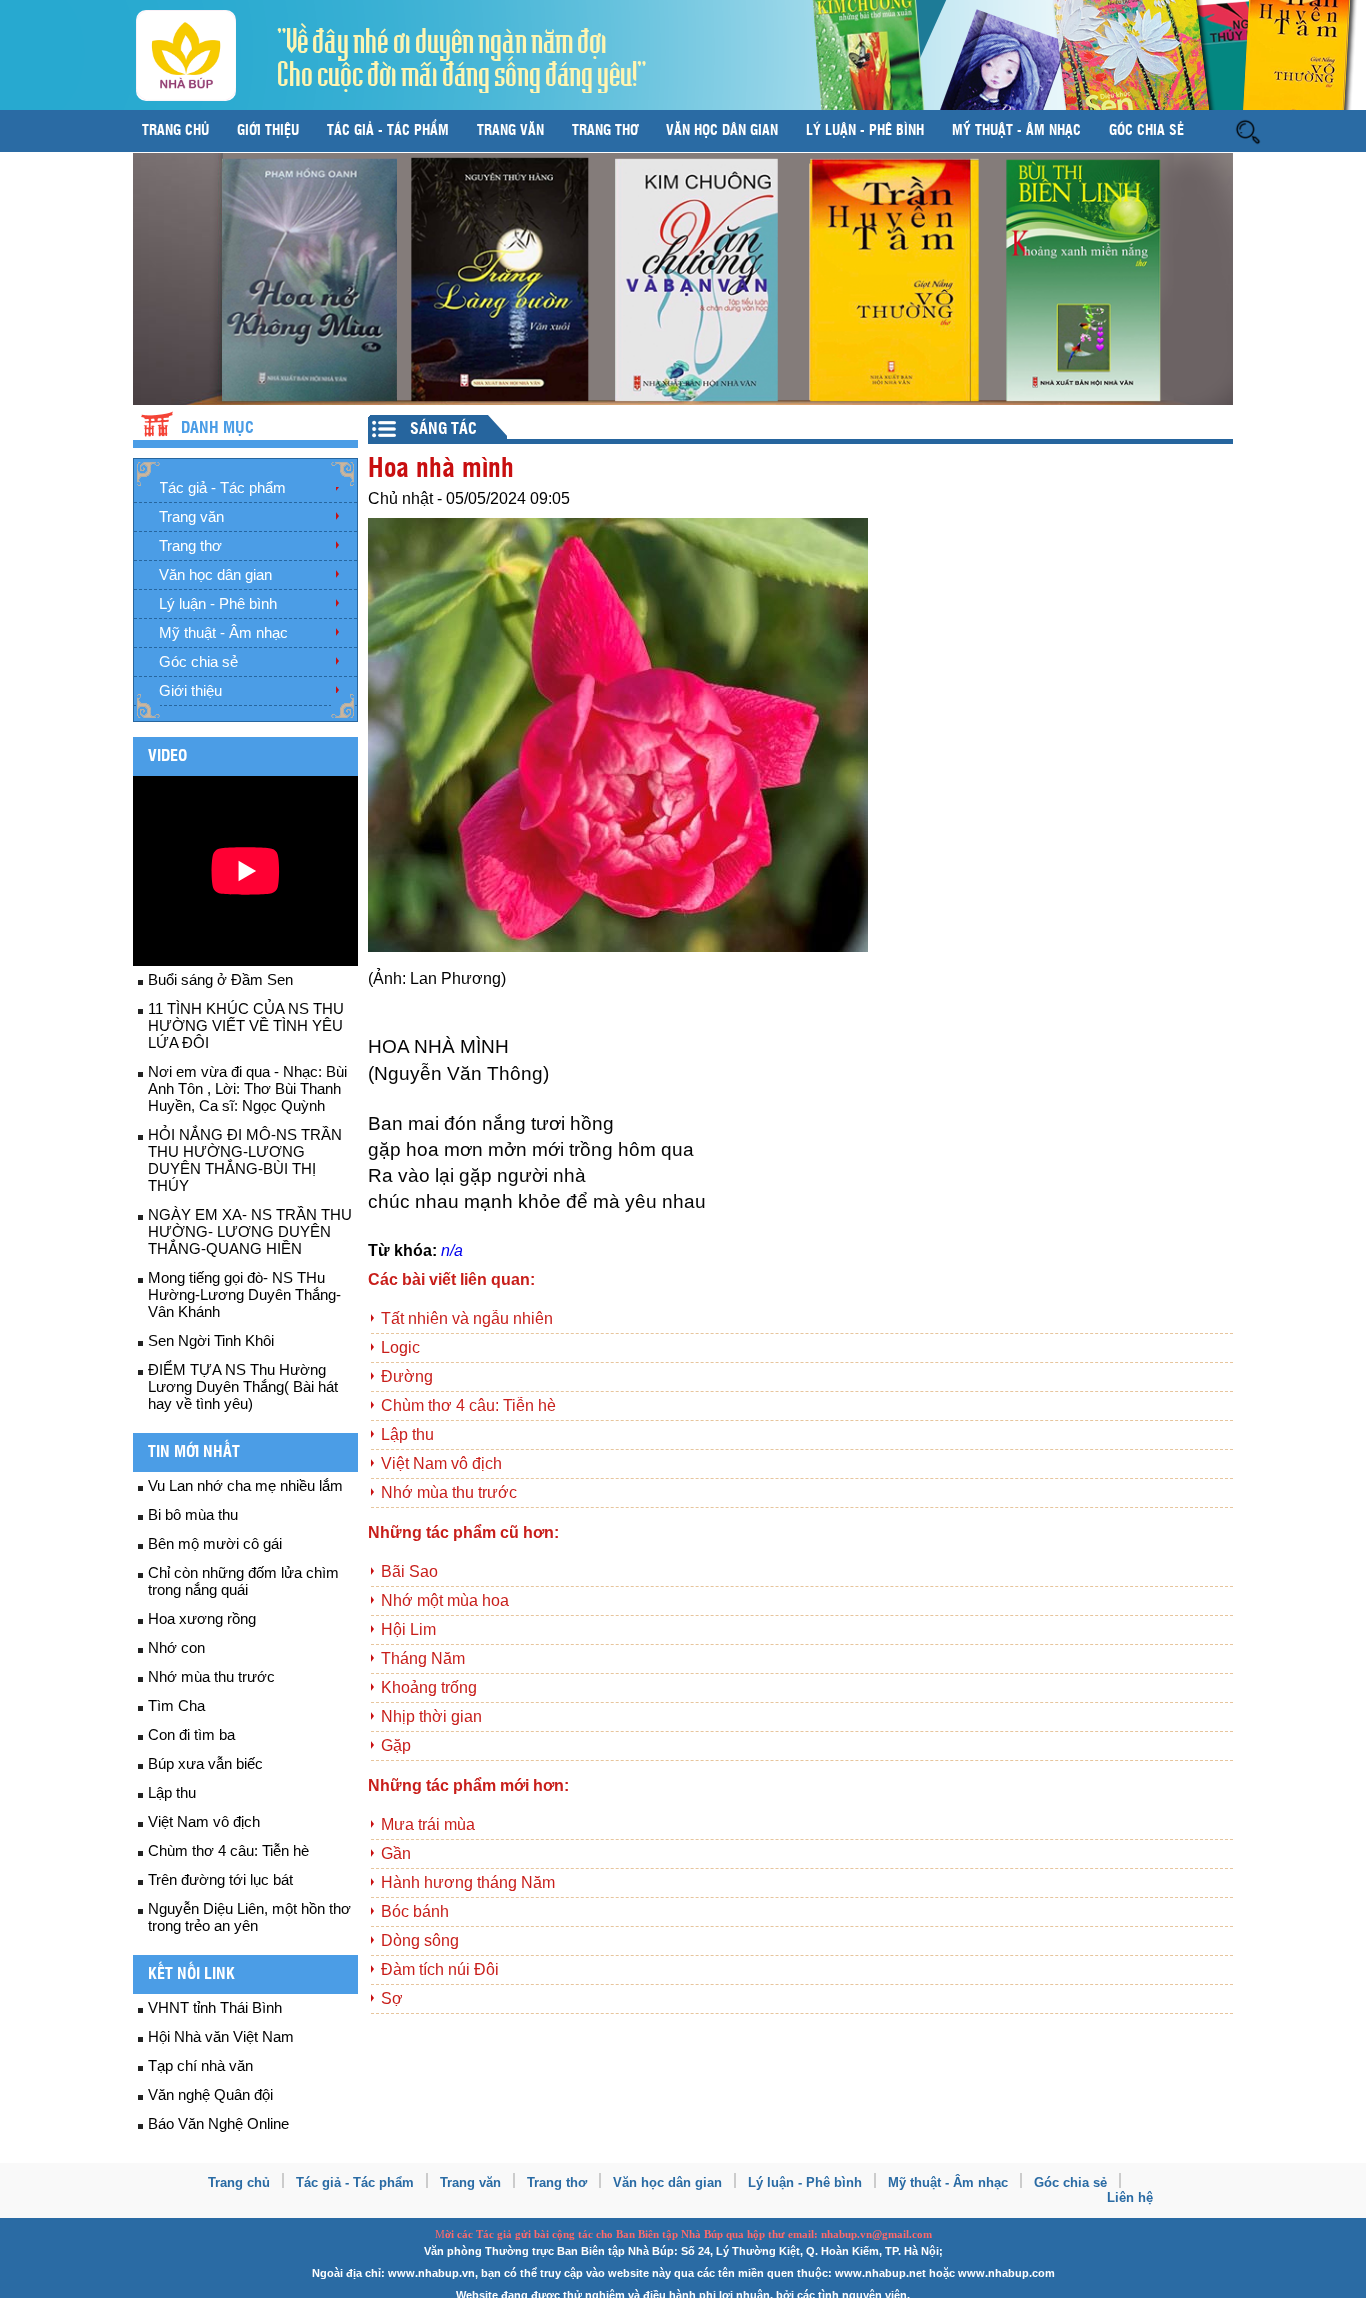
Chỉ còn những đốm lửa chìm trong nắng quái (243, 1581)
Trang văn (510, 131)
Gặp (396, 1745)
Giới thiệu (268, 131)
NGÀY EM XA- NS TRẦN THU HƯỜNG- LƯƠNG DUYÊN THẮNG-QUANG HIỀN (250, 1231)
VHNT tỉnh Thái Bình (215, 2007)
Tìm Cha (176, 1705)
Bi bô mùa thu (193, 1514)
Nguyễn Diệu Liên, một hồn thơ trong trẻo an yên (249, 1917)
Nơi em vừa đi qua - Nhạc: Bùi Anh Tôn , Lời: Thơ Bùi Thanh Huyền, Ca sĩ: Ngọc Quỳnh (247, 1088)
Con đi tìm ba (191, 1734)
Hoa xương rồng (202, 1618)
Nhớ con (176, 1647)
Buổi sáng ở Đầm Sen (220, 979)
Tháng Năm (423, 1658)
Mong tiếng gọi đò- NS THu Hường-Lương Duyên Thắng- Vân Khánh (244, 1294)
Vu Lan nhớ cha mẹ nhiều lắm (245, 1485)
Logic (400, 1347)
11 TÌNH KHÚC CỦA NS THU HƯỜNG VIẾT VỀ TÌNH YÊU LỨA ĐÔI (246, 1025)
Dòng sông (420, 1940)
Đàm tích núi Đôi (440, 1969)
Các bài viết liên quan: (451, 1279)
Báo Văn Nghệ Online (218, 2123)
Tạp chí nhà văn (200, 2065)
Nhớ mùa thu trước (211, 1676)
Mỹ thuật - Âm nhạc (1016, 131)
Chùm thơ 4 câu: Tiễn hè (228, 1850)
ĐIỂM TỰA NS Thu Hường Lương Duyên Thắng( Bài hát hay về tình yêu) (243, 1386)
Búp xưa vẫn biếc (205, 1763)
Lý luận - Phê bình (865, 131)
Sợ (392, 1998)
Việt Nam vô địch (204, 1821)
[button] (1248, 130)
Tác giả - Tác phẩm (388, 131)
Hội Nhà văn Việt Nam (221, 2036)
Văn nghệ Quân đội (210, 2094)
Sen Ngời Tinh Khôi (211, 1340)
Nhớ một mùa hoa (445, 1600)
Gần (396, 1853)
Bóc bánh (415, 1911)
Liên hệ (1130, 2197)
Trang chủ (175, 131)
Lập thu (172, 1792)
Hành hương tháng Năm (468, 1882)
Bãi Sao (409, 1571)
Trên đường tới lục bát (220, 1879)
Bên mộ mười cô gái (215, 1543)
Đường (407, 1376)
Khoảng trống (429, 1687)
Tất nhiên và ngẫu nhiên (467, 1318)
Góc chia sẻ (1146, 131)
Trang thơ (605, 131)
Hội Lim (408, 1629)
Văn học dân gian (722, 131)
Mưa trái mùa (428, 1824)
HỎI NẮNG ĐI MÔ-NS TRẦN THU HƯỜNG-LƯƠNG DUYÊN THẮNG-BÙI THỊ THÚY (245, 1160)
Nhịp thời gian (431, 1716)
